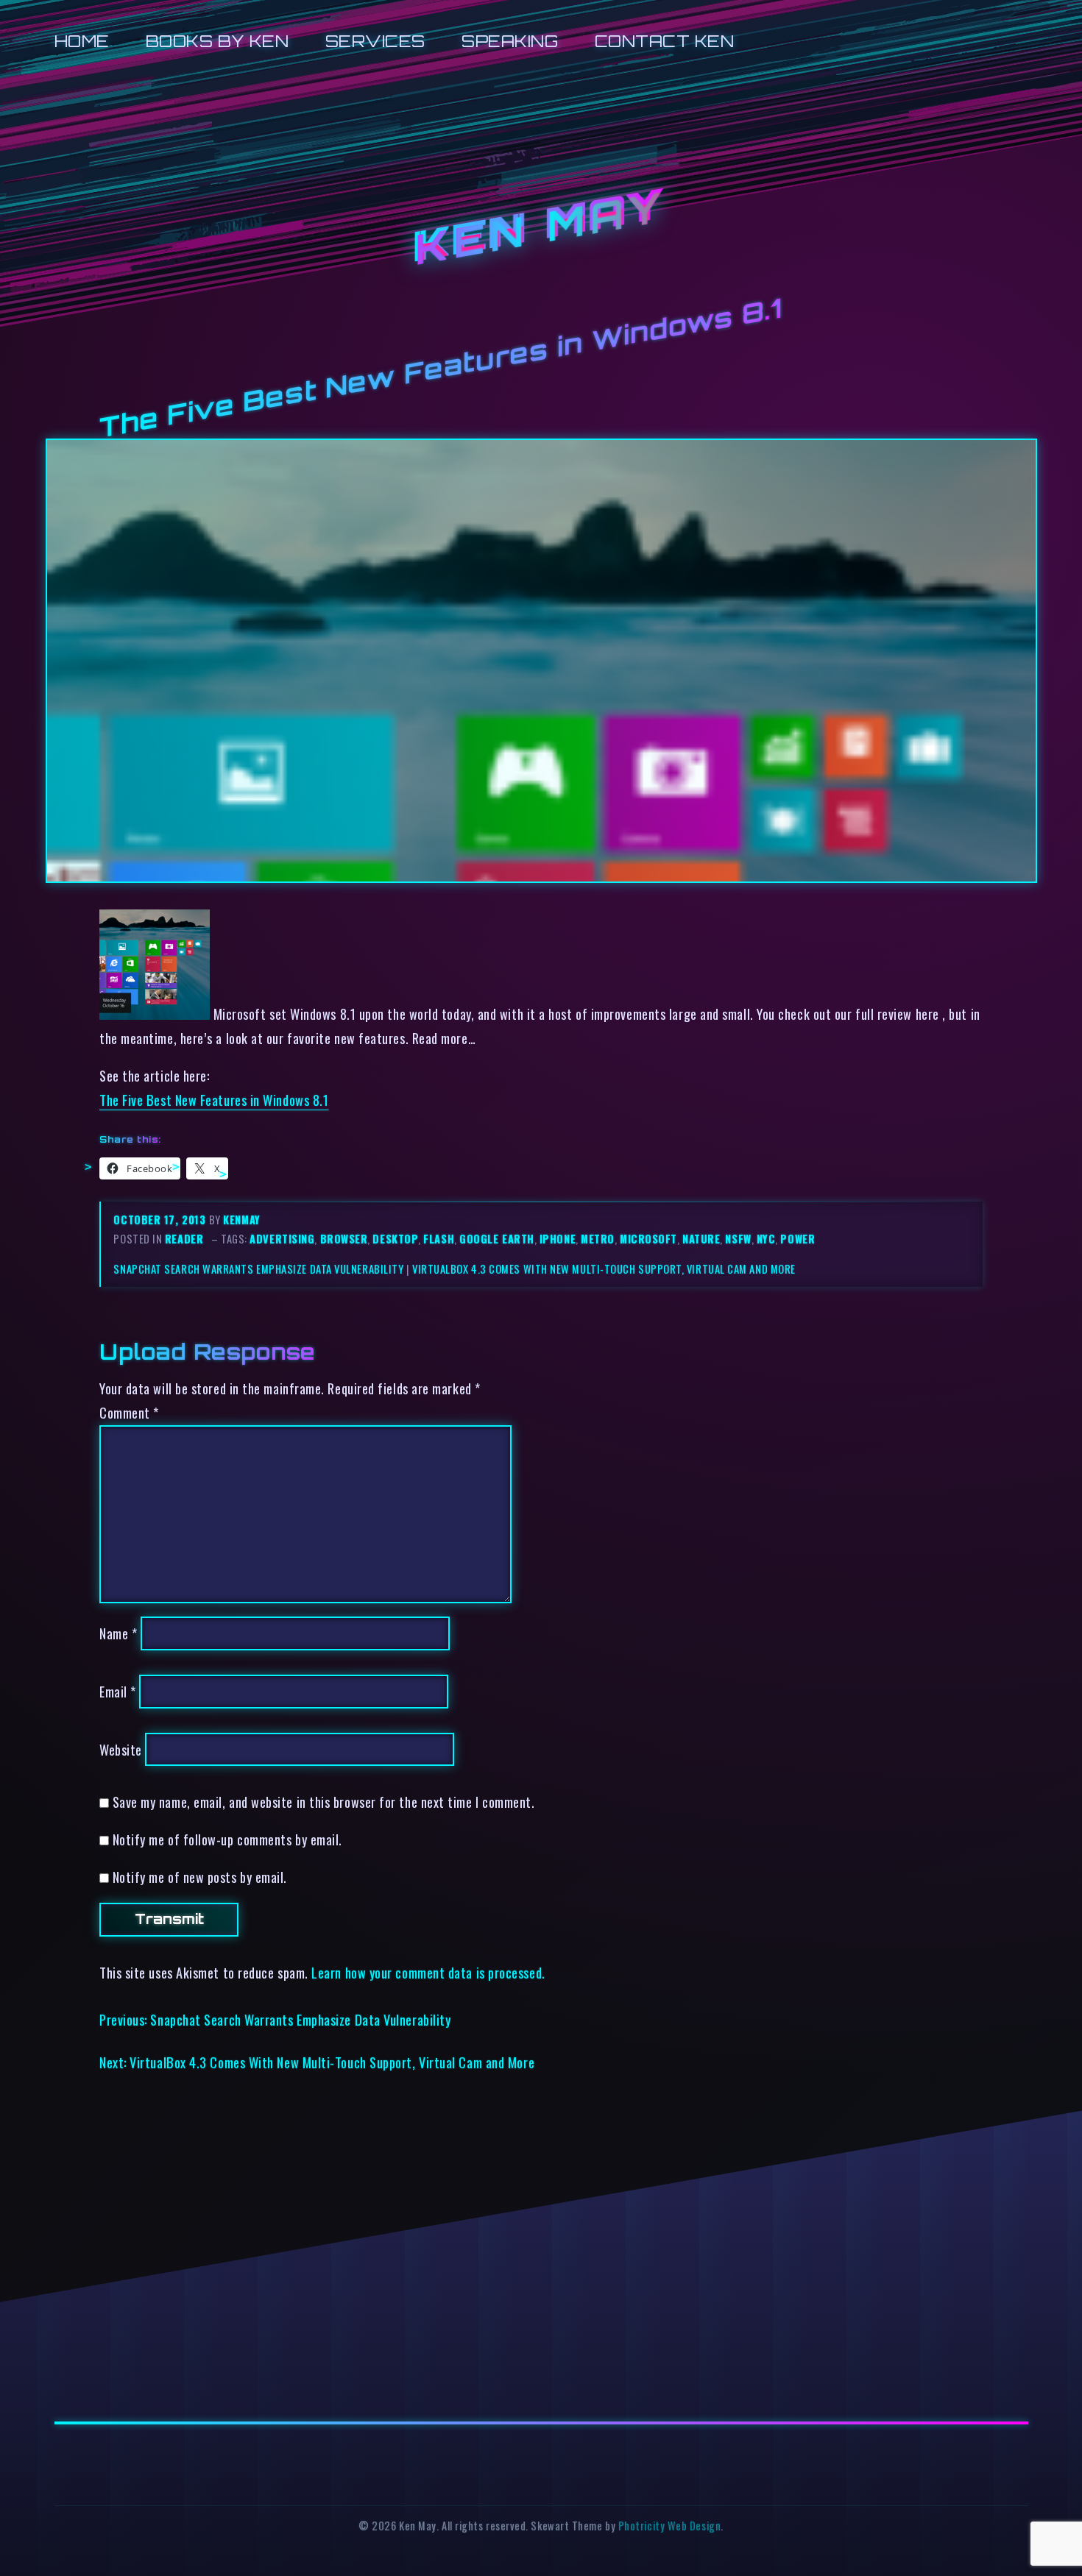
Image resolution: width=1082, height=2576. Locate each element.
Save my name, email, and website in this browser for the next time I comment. (324, 1802)
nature (701, 1239)
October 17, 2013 (161, 1220)
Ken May (541, 228)
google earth (497, 1239)
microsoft (648, 1239)
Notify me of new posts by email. (200, 1877)
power (798, 1239)
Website (121, 1749)
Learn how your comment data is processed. (428, 1972)
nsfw (738, 1239)
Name (118, 1633)
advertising (282, 1239)
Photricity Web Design (669, 2526)
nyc (766, 1239)
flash (439, 1239)
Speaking (510, 41)
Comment (129, 1412)
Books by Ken (218, 41)
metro (598, 1239)
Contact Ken (665, 41)
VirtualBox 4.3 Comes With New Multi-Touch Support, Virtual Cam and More (604, 1269)
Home (82, 41)
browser (344, 1239)
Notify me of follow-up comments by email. (227, 1839)
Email (118, 1691)
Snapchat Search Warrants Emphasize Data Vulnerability (258, 1269)
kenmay (241, 1220)
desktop (395, 1239)
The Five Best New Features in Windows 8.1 (214, 1100)
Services (375, 41)
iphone (558, 1239)
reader (184, 1239)
